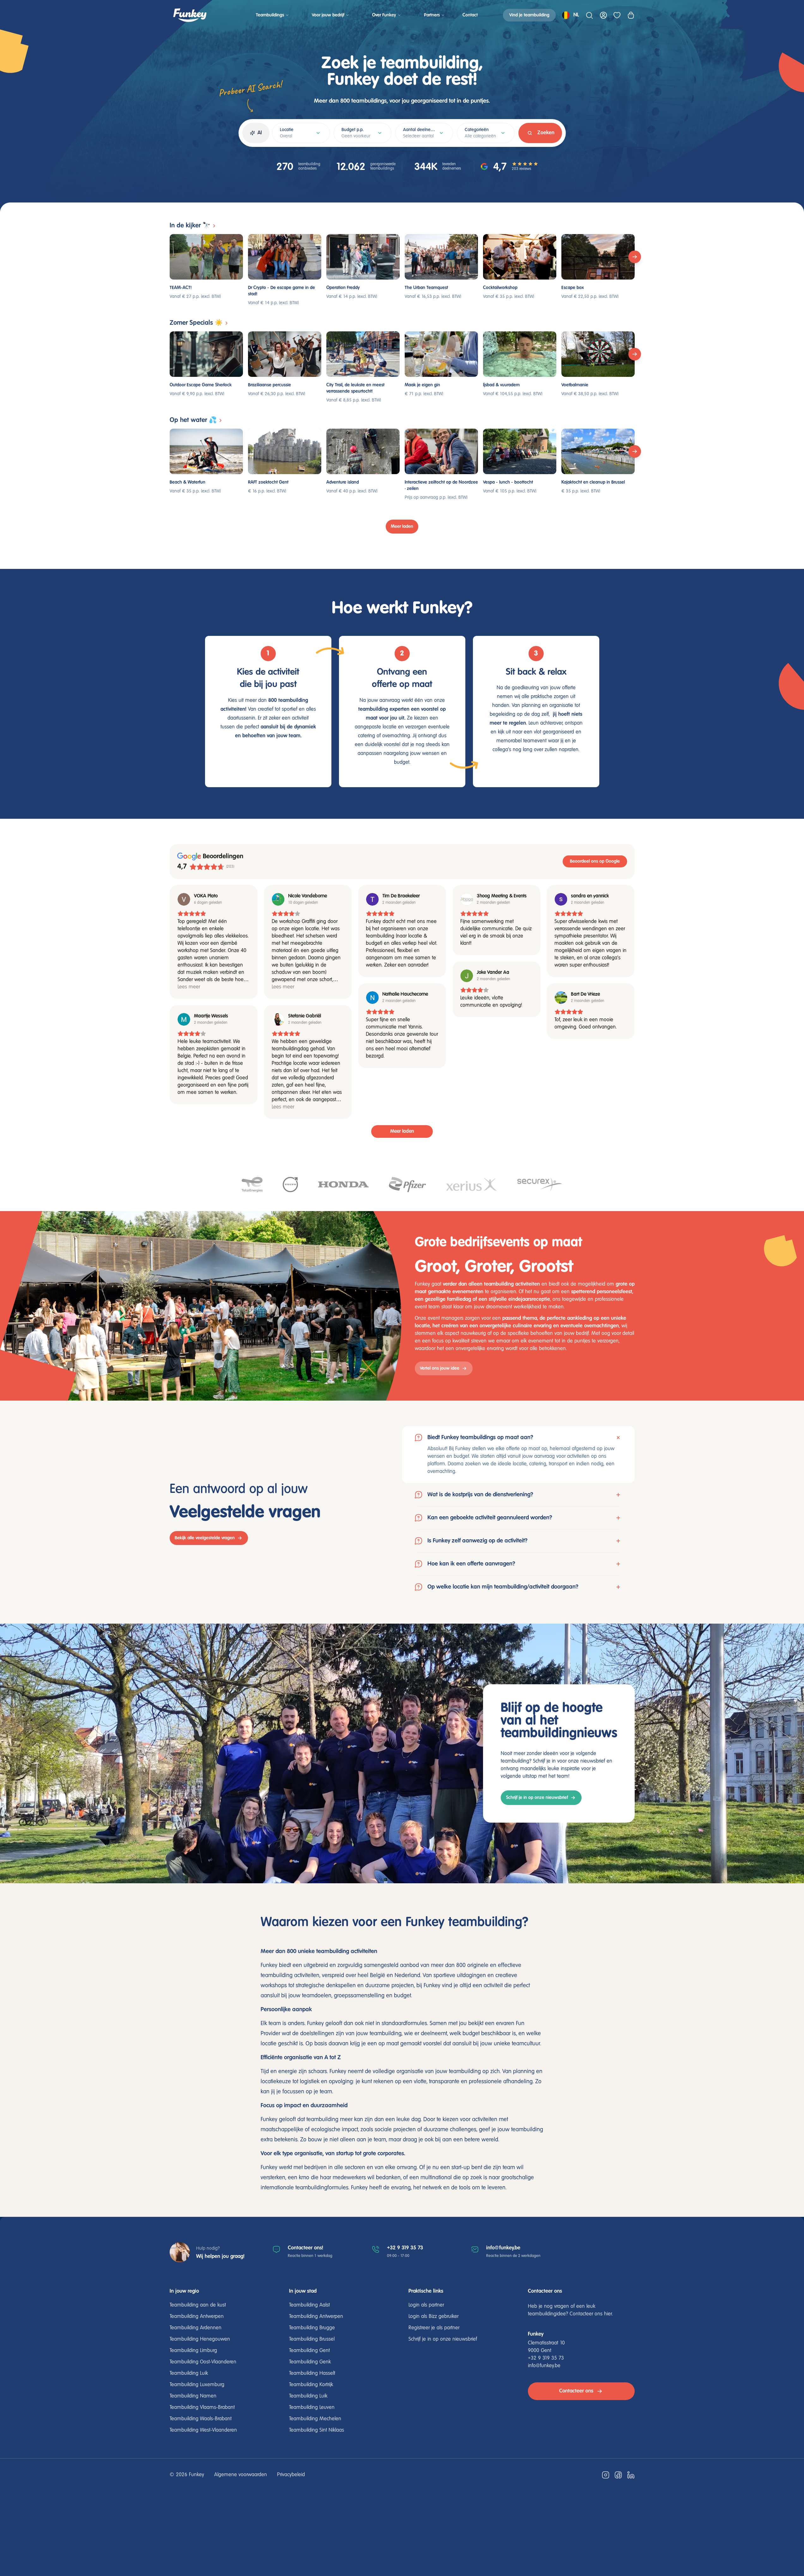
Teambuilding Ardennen (196, 2328)
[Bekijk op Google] (184, 899)
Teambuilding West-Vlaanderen (203, 2430)
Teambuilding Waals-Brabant (201, 2419)
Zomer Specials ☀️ (196, 323)
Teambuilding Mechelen (315, 2419)
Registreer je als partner (434, 2328)
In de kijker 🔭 (190, 226)
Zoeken (546, 133)
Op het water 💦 (193, 420)
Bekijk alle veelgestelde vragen (205, 1538)
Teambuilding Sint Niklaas (317, 2430)
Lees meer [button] (189, 987)
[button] (518, 1454)
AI (260, 133)
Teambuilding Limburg (193, 2351)
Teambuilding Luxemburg (197, 2385)
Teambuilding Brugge (312, 2328)
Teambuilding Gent (309, 2351)
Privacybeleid (291, 2475)
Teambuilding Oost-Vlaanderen (203, 2362)
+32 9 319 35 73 (405, 2248)
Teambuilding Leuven (312, 2408)
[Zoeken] (589, 15)
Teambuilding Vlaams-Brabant (202, 2408)
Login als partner (426, 2305)
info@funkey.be (503, 2248)
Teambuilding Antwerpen (197, 2317)
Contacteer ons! (305, 2248)
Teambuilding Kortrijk (311, 2385)
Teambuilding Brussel (312, 2339)
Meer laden (402, 527)
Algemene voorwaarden (241, 2475)
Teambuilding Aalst (309, 2305)
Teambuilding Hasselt (312, 2374)
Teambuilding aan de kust (198, 2305)
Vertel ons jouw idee (440, 1368)
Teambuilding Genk (310, 2362)
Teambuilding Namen (193, 2396)
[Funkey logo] (190, 15)
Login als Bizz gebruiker (433, 2317)
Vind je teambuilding (529, 15)
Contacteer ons (576, 2391)
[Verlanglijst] (617, 15)
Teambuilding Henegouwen (200, 2339)
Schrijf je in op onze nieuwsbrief (537, 1798)
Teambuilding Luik (189, 2374)
